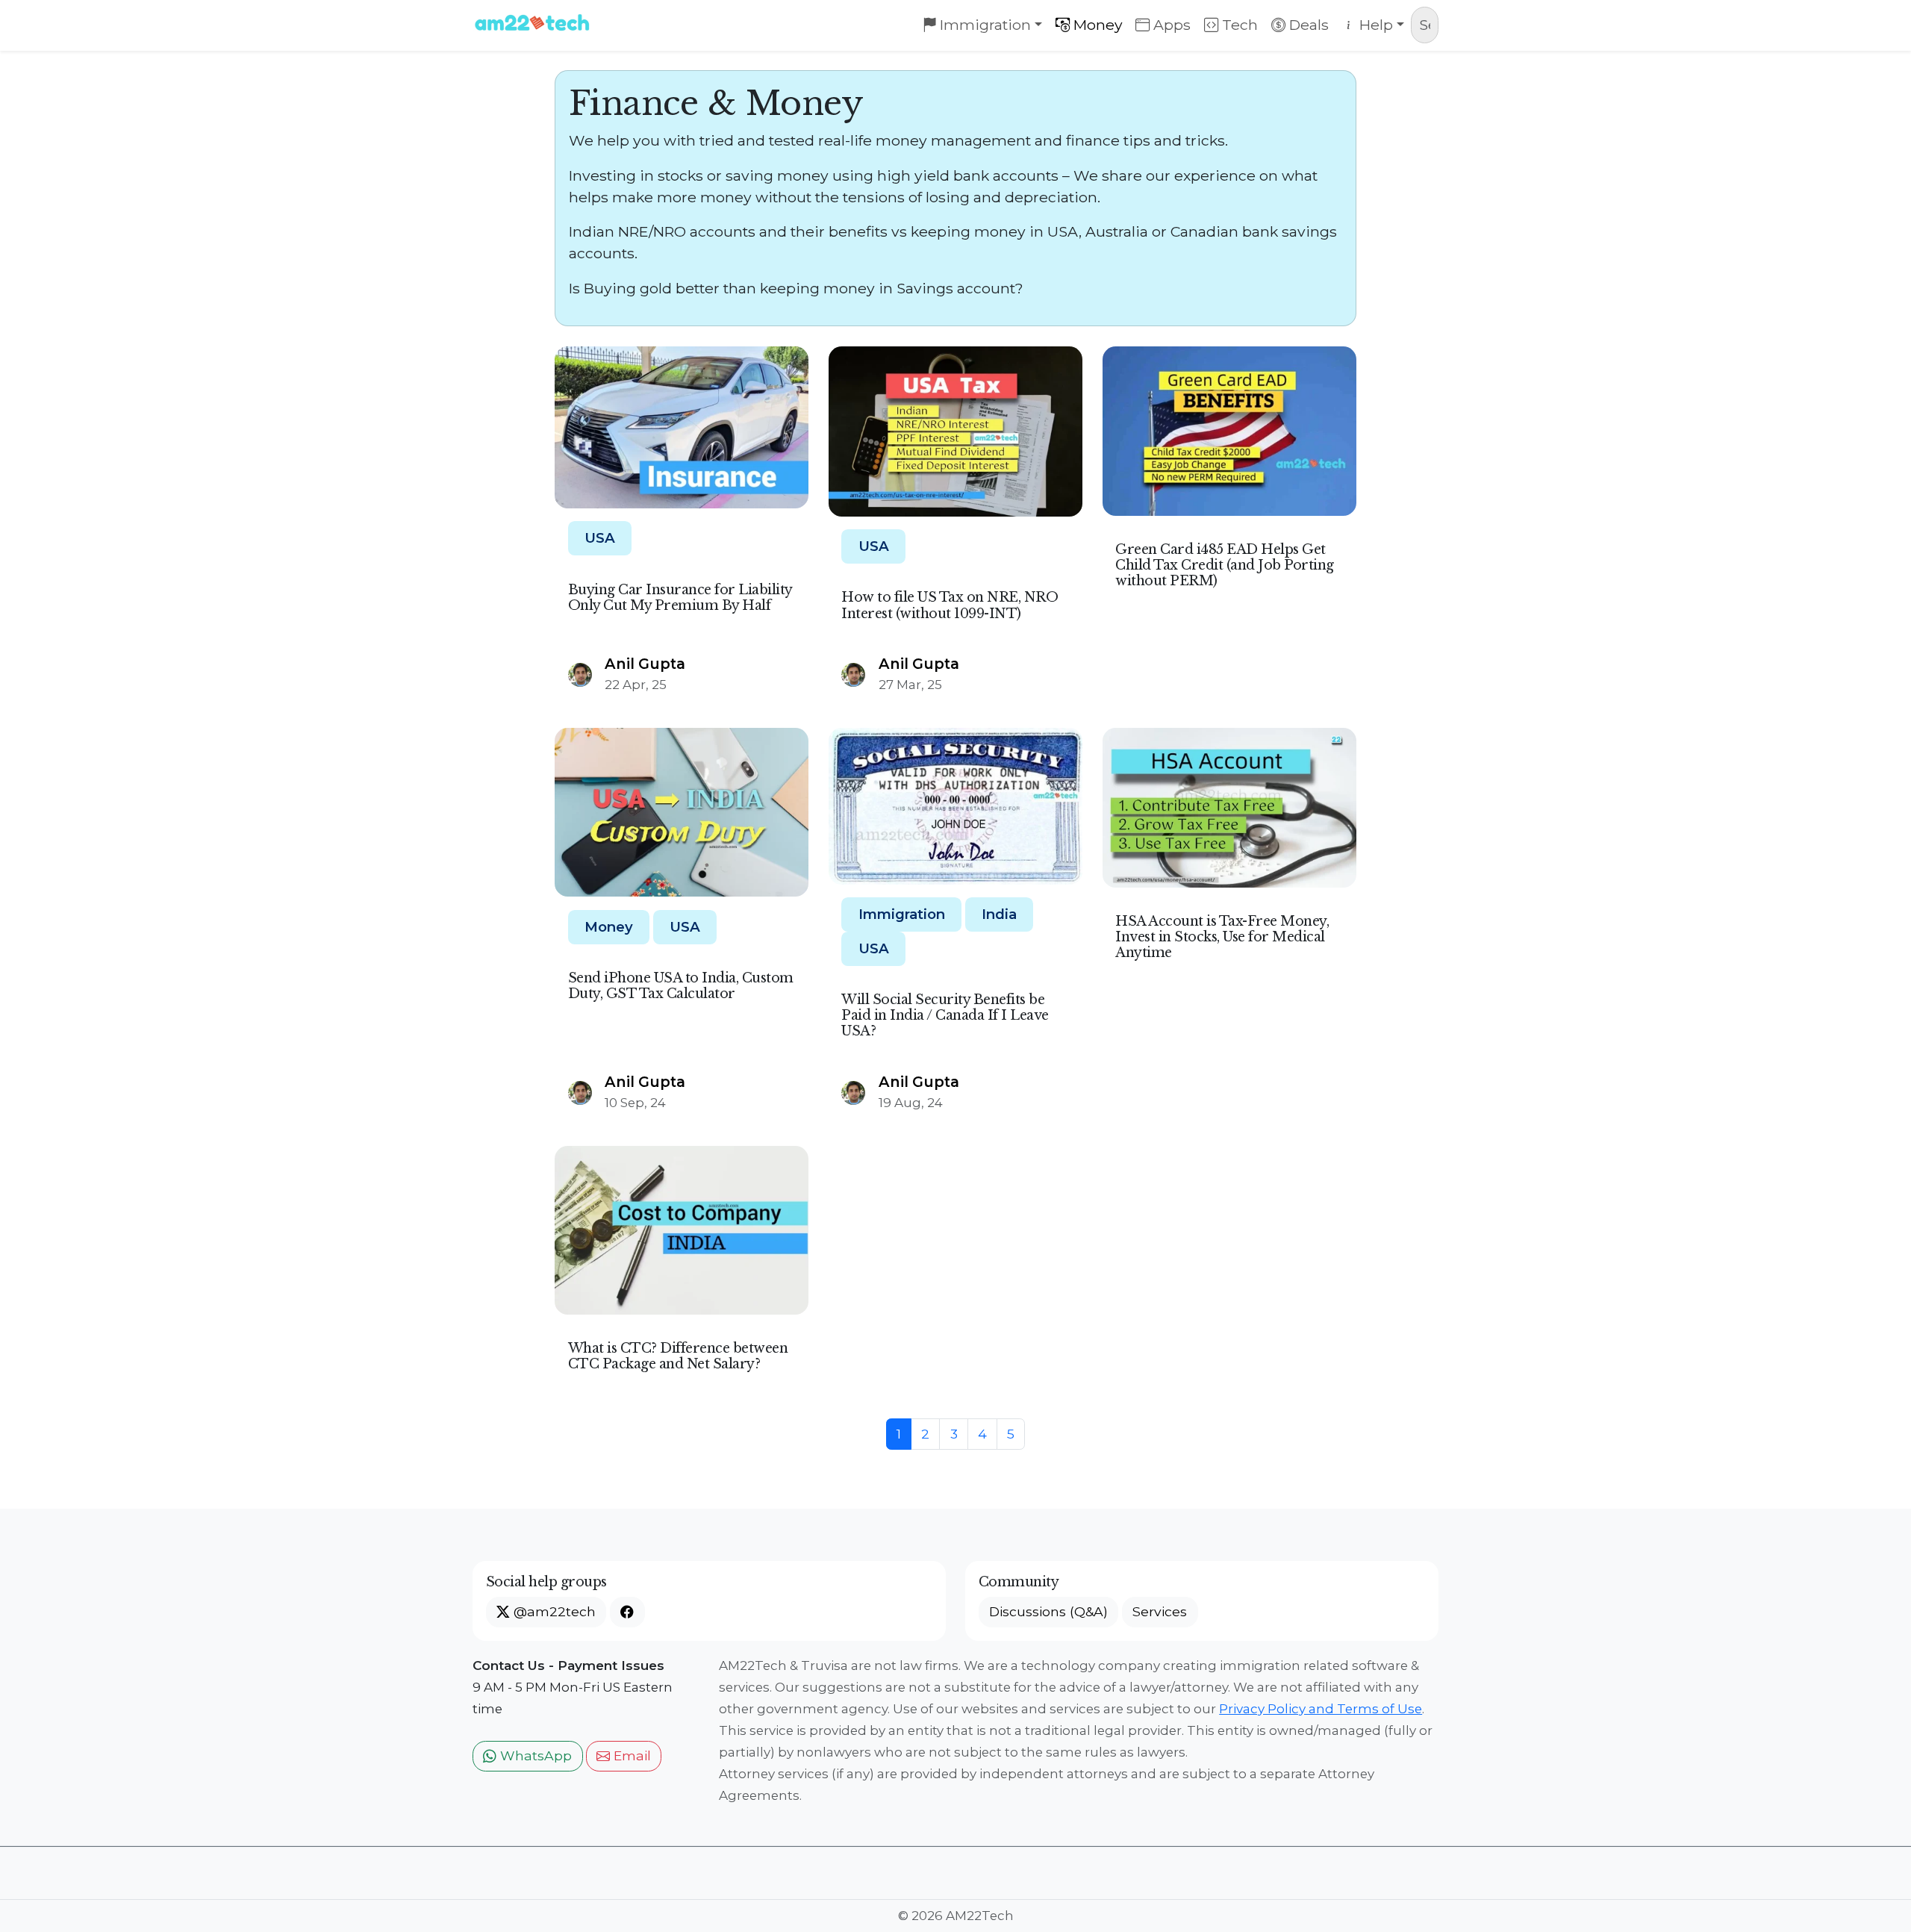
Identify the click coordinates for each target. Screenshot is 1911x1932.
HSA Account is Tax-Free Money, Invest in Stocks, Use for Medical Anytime (1222, 937)
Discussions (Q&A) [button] (1048, 1611)
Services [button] (1160, 1611)
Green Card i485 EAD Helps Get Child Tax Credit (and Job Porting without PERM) (1225, 565)
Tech (1238, 25)
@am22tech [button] (553, 1611)
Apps (1170, 25)
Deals (1307, 25)
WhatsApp (534, 1755)
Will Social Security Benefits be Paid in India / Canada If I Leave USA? (945, 1015)
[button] (627, 1612)
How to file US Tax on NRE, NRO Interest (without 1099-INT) (950, 605)
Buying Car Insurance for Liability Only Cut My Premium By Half (680, 598)
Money (1096, 25)
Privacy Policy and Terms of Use (1321, 1709)
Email (630, 1755)
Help (1374, 25)
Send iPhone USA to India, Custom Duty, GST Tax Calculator (681, 986)
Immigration (983, 25)
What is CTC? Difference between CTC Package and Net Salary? (678, 1356)
